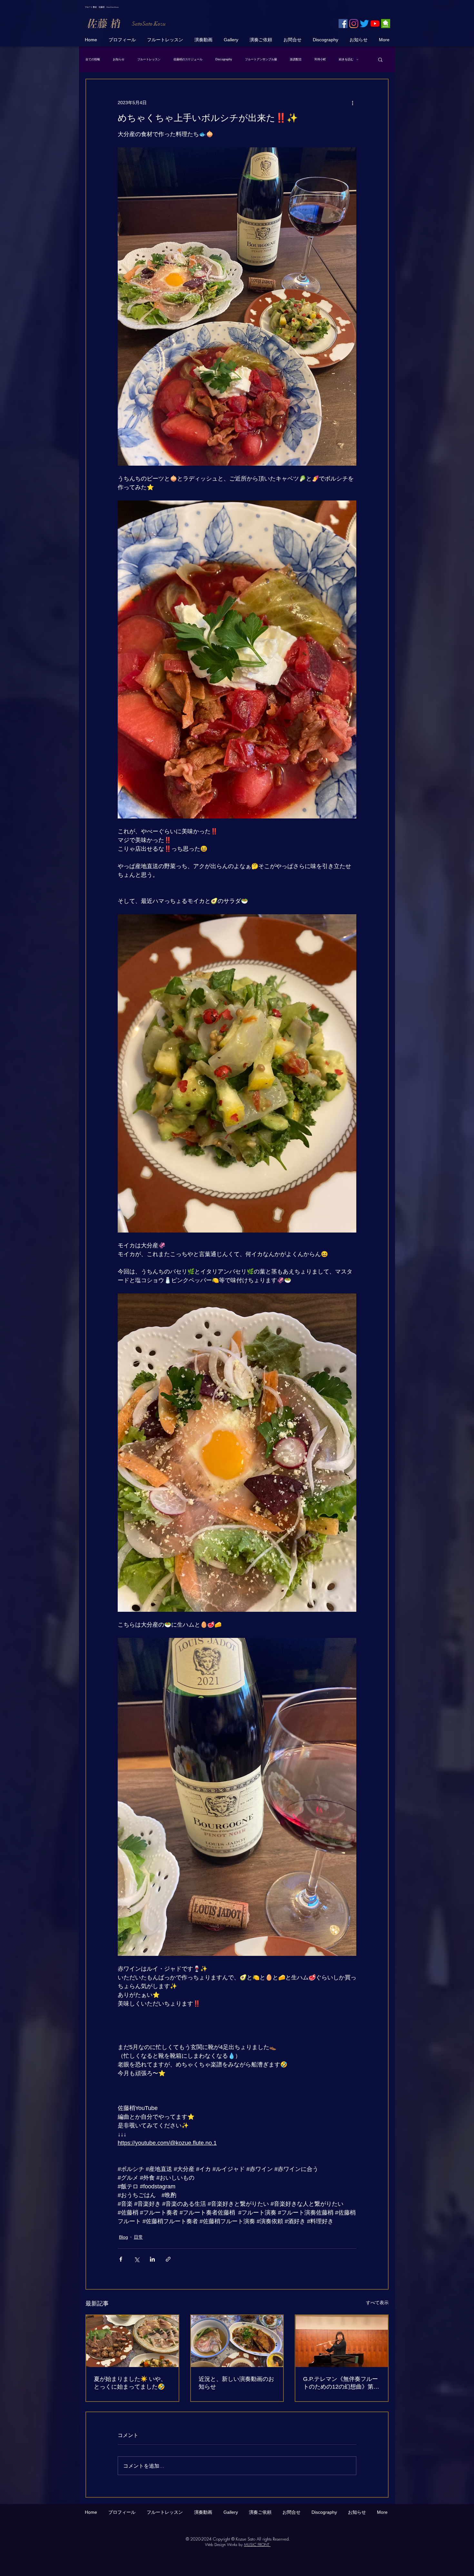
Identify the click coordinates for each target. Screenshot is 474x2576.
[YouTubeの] (375, 24)
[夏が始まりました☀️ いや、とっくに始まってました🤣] (132, 2341)
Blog (123, 2237)
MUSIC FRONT (257, 2545)
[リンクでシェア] (168, 2259)
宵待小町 (320, 59)
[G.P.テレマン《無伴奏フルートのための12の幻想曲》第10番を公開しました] (342, 2341)
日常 (138, 2237)
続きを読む (346, 59)
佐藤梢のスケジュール (188, 59)
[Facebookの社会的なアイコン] (343, 24)
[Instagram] (354, 24)
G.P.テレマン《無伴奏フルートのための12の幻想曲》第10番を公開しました (341, 2383)
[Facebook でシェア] (121, 2259)
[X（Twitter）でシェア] (137, 2259)
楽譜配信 (296, 59)
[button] (380, 59)
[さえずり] (364, 24)
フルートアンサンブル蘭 (261, 59)
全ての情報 (93, 59)
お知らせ (119, 59)
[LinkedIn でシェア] (152, 2259)
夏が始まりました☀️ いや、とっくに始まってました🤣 (130, 2383)
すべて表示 (377, 2303)
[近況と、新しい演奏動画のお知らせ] (237, 2341)
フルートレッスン (149, 59)
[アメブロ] (386, 24)
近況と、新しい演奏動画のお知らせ (236, 2383)
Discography (224, 59)
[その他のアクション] (352, 103)
